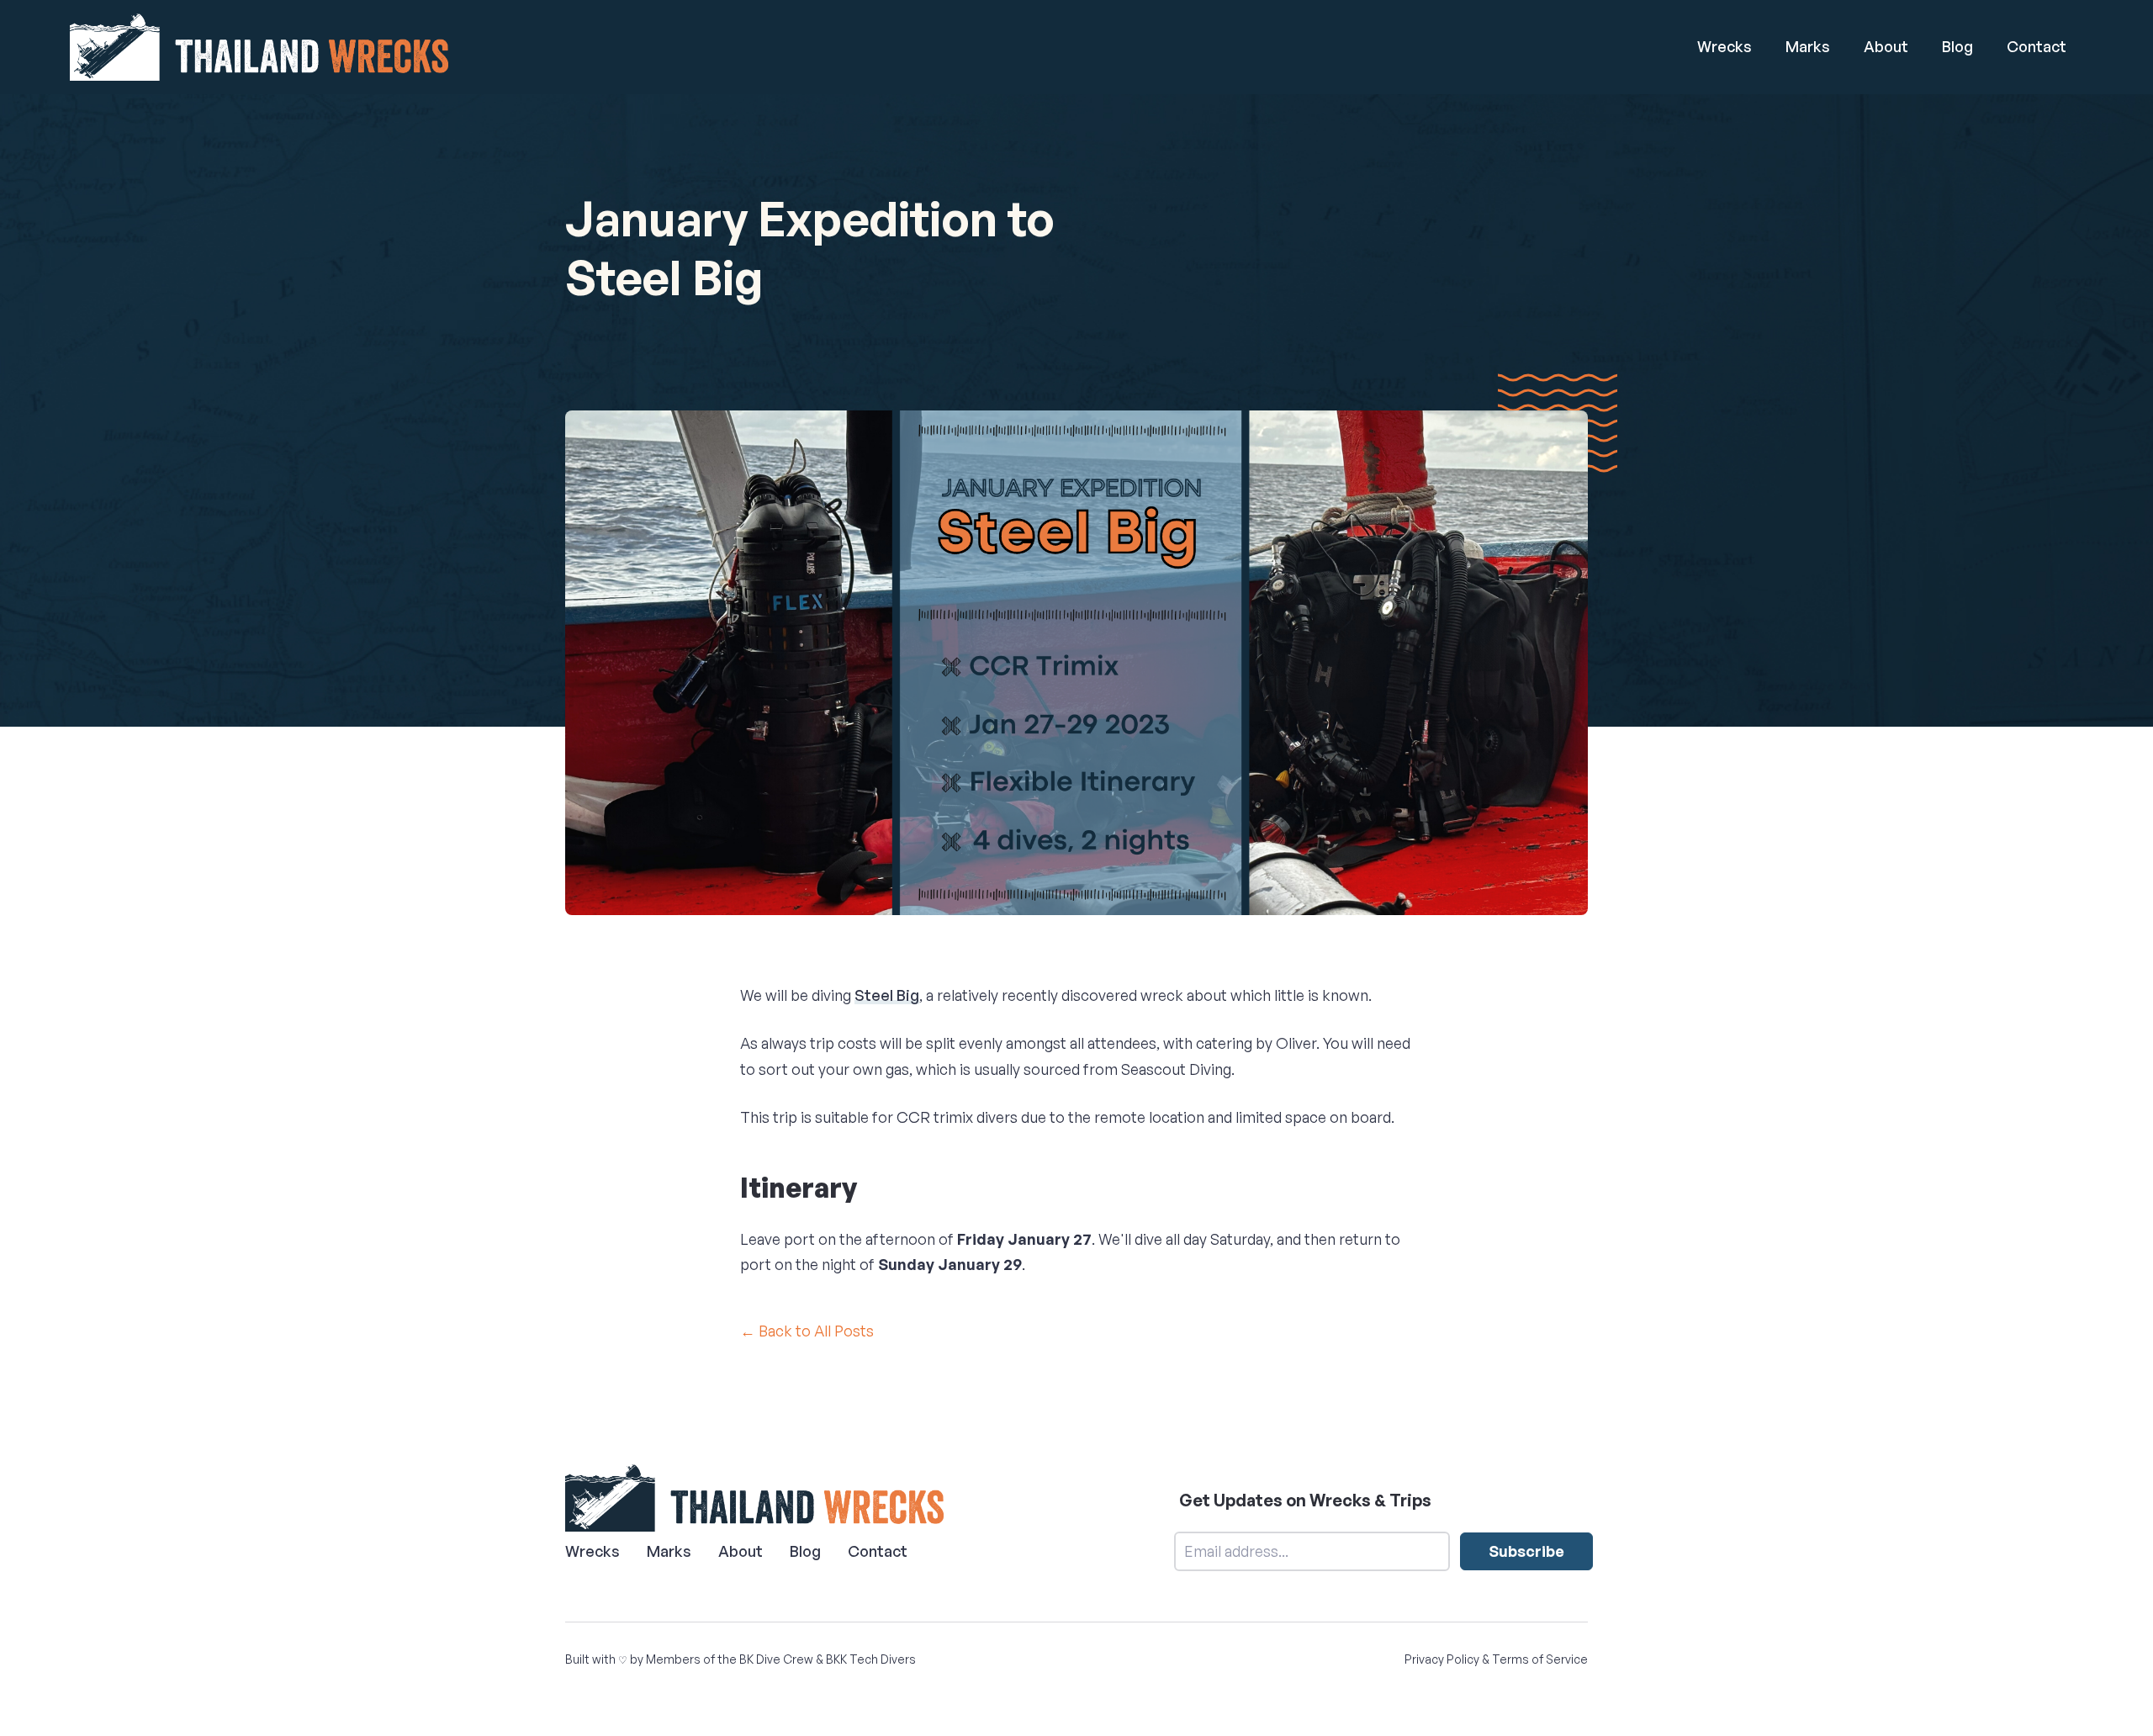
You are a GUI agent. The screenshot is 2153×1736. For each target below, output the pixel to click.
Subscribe (1526, 1551)
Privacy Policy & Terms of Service (1496, 1659)
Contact (2037, 46)
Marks (1808, 46)
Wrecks (1725, 46)
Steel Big (887, 995)
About (1886, 46)
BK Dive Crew (776, 1659)
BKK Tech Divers (871, 1659)
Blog (1957, 46)
